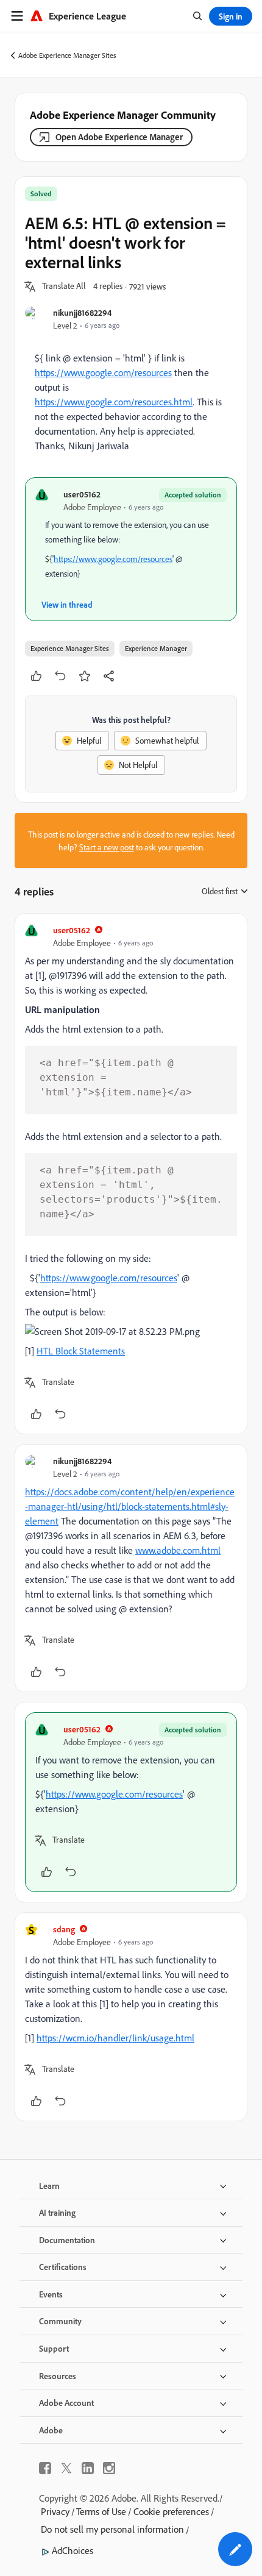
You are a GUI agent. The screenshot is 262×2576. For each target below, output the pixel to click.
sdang (64, 1929)
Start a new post (107, 847)
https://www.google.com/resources (103, 372)
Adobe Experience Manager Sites (67, 55)
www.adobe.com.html (178, 1550)
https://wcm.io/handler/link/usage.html (115, 2038)
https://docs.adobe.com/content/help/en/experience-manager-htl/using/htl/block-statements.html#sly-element (130, 1506)
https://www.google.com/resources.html (114, 402)
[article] (131, 1174)
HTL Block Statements (81, 1351)
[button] (64, 286)
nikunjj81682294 (82, 312)
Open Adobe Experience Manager (119, 137)
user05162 (82, 494)
